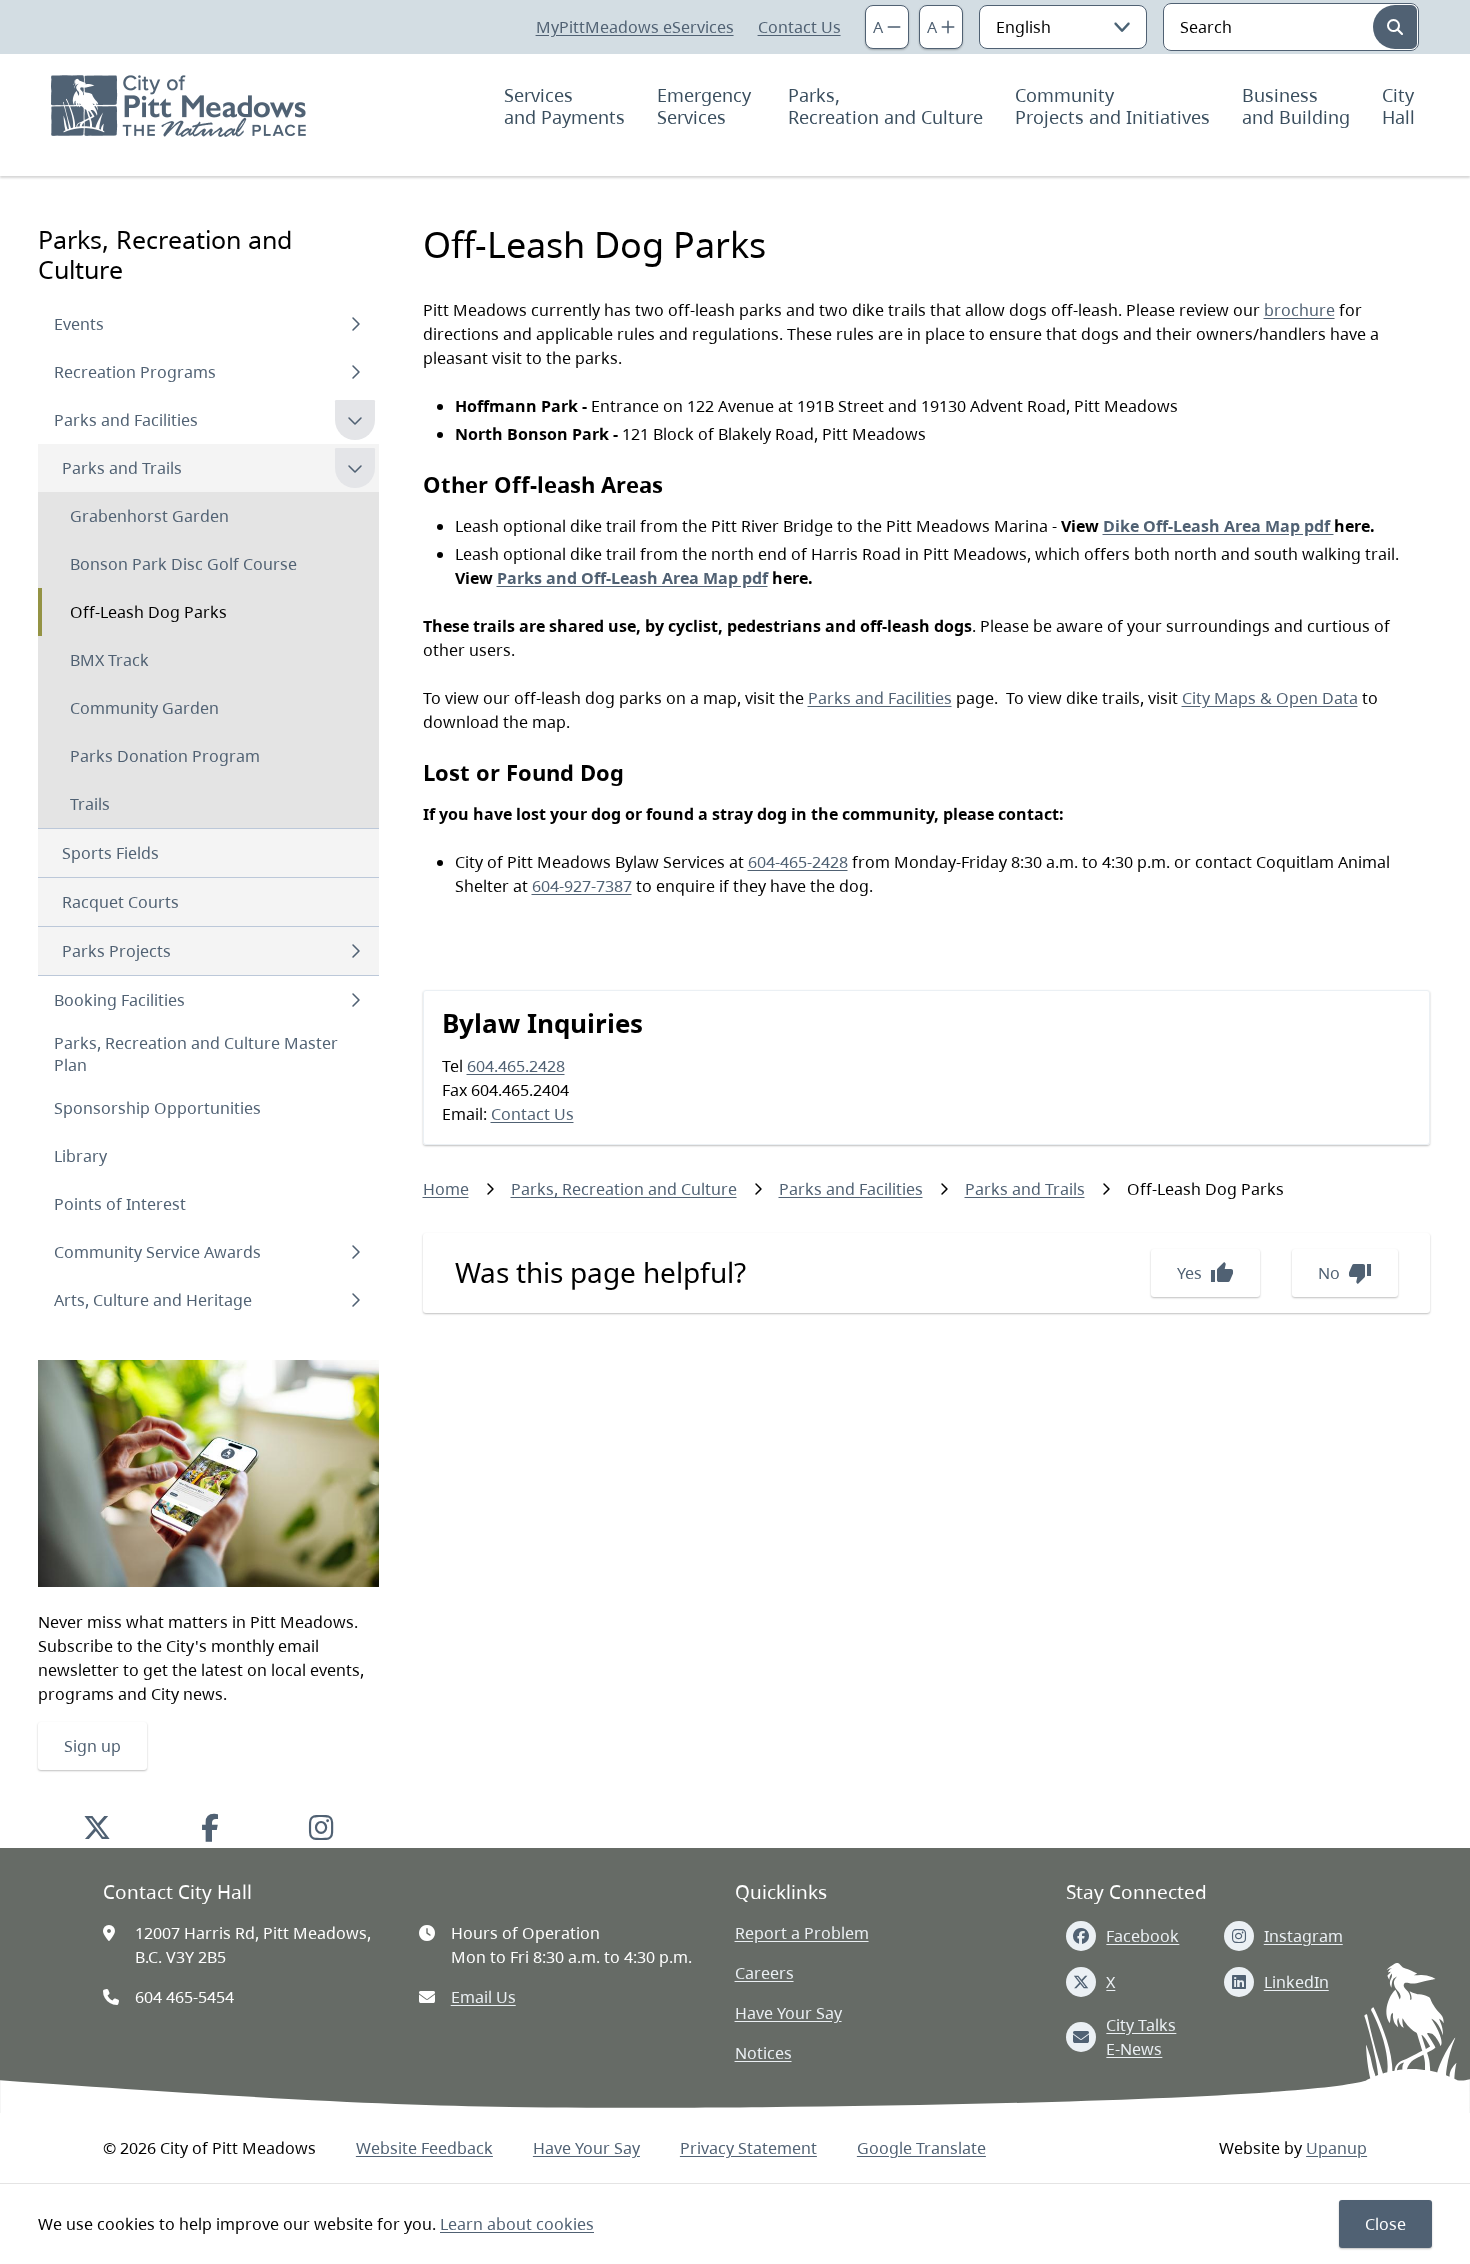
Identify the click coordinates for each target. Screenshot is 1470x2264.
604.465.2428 (516, 1066)
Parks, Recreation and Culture (885, 106)
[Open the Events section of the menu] (355, 324)
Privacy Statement (748, 2148)
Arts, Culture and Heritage (153, 1300)
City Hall (1400, 106)
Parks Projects (116, 951)
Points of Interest (120, 1204)
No (1345, 1273)
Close (1385, 2224)
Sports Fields (110, 853)
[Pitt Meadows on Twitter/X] (97, 1827)
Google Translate (921, 2148)
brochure (1299, 310)
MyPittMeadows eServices (635, 27)
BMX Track (109, 660)
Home (446, 1189)
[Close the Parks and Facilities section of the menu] (355, 420)
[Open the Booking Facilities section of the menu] (355, 1000)
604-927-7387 (582, 886)
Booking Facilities (119, 1000)
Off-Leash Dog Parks (148, 612)
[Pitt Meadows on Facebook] (210, 1827)
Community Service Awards (157, 1252)
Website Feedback (424, 2148)
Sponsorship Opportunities (157, 1108)
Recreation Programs (135, 372)
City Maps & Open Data (1270, 698)
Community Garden (144, 708)
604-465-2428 (798, 862)
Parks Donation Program (165, 756)
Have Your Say (788, 2013)
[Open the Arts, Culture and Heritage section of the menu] (355, 1300)
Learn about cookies (517, 2224)
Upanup (1336, 2148)
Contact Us (799, 27)
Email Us (483, 1997)
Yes (1205, 1273)
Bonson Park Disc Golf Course (183, 564)
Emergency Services (706, 106)
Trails (90, 804)
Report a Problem (802, 1933)
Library (80, 1156)
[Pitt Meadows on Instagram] (321, 1827)
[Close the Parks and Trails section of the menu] (355, 468)
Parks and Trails (122, 468)
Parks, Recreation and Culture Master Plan (196, 1054)
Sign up (92, 1746)
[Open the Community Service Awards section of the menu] (355, 1252)
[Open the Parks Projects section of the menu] (355, 951)
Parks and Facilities (126, 420)
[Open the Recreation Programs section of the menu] (355, 372)
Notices (763, 2053)
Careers (764, 1973)
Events (79, 324)
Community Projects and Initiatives (1112, 106)
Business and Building (1296, 106)
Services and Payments (564, 106)
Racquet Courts (120, 902)
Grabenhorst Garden (149, 516)
